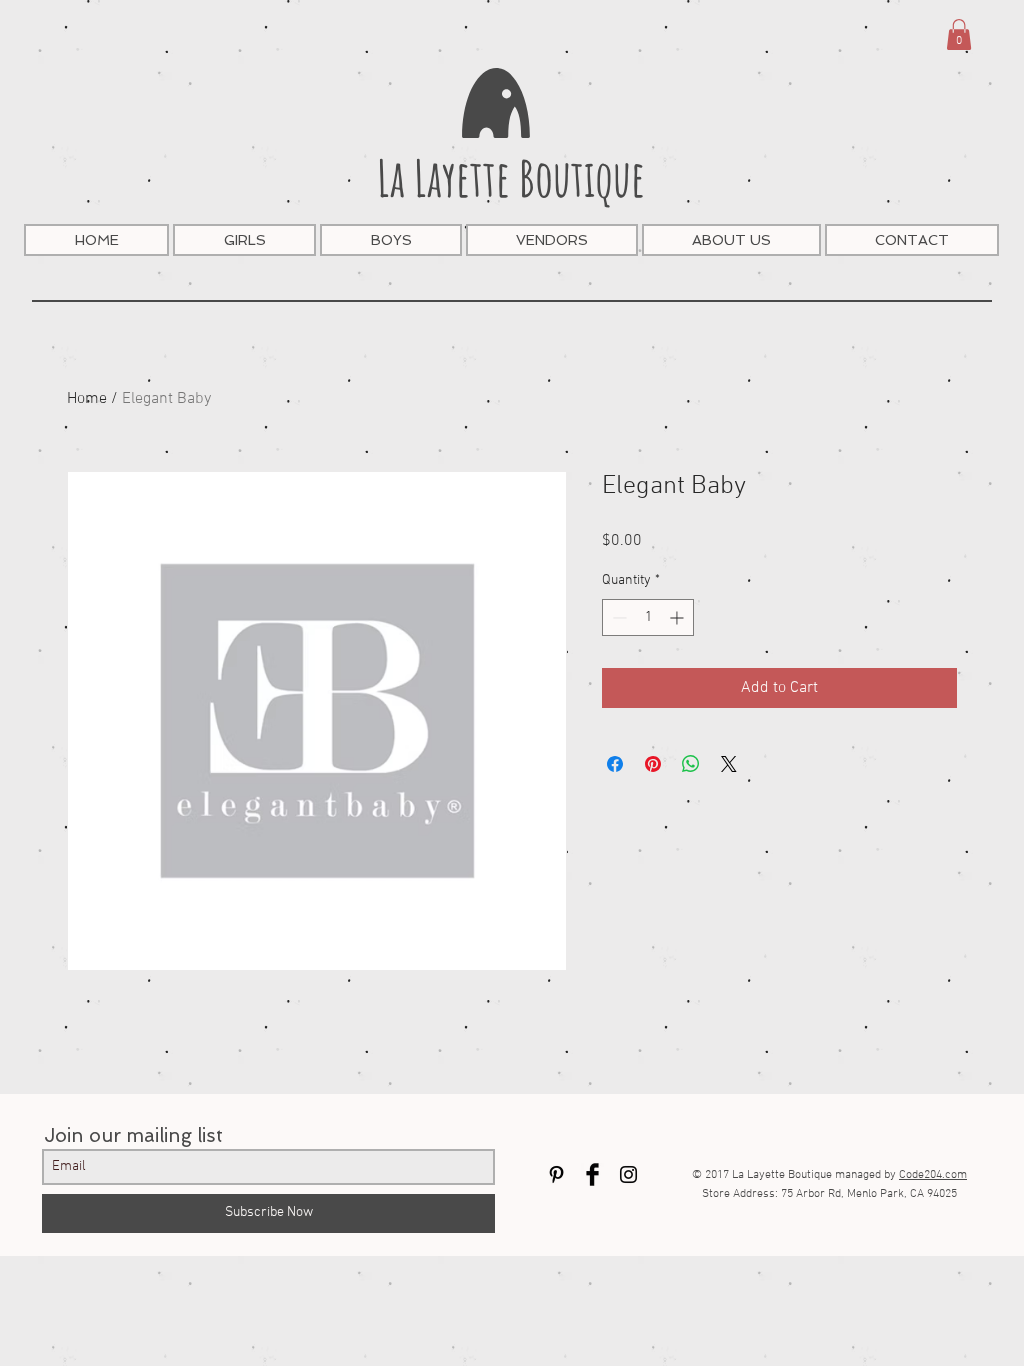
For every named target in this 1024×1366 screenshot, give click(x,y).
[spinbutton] (648, 617)
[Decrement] (617, 617)
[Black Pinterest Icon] (556, 1174)
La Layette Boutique (511, 177)
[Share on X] (729, 764)
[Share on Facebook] (615, 764)
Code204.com (933, 1175)
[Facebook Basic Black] (592, 1174)
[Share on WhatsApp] (691, 764)
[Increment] (678, 617)
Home (87, 399)
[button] (959, 34)
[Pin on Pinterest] (653, 764)
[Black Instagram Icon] (628, 1174)
